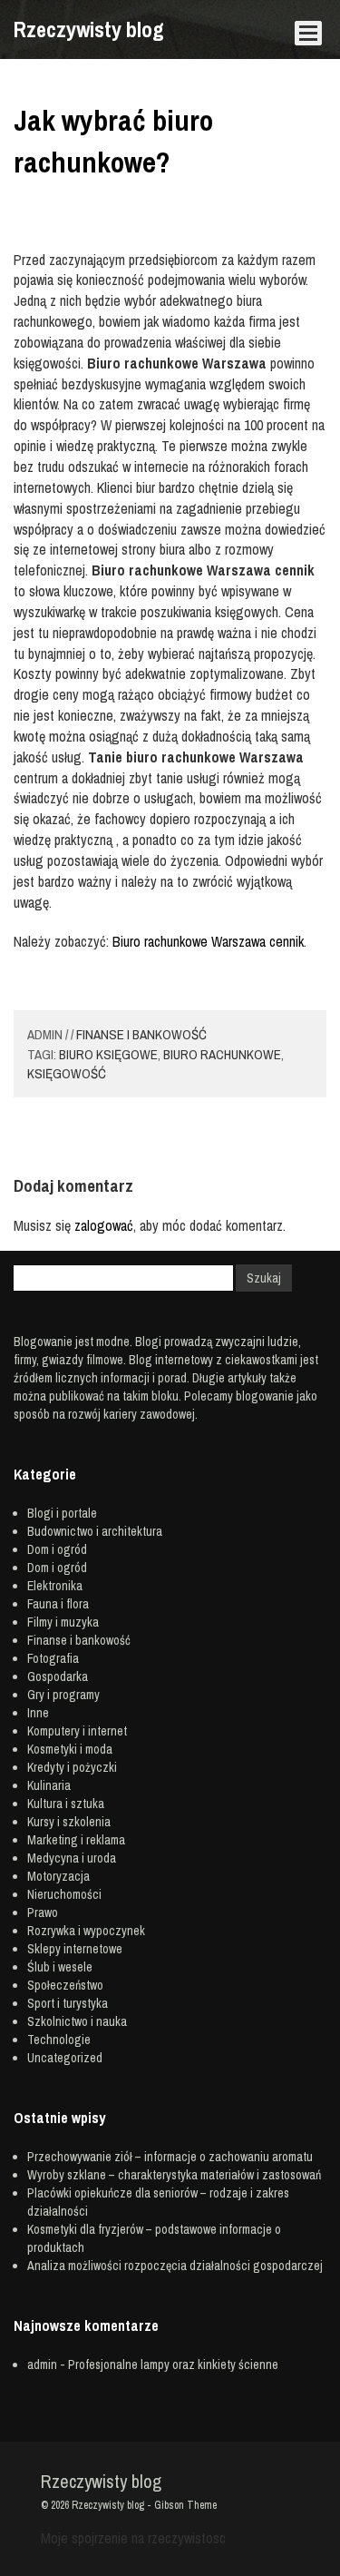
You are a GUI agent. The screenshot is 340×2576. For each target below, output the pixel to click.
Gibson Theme (185, 2505)
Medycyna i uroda (72, 1858)
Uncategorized (65, 2058)
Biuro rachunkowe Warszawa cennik (208, 941)
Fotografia (53, 1658)
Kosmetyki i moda (70, 1749)
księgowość (67, 1073)
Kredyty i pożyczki (72, 1767)
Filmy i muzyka (63, 1622)
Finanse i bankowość (141, 1034)
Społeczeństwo (65, 1985)
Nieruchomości (64, 1894)
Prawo (43, 1912)
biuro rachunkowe (222, 1054)
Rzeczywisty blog (89, 29)
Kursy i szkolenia (69, 1822)
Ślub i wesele (60, 1967)
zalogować (104, 1225)
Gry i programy (63, 1695)
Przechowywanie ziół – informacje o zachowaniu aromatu (170, 2157)
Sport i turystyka (68, 2003)
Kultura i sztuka (66, 1804)
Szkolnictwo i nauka (77, 2021)
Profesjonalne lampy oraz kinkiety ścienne (173, 2365)
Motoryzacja (58, 1876)
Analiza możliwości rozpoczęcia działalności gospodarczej (175, 2266)
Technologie (59, 2040)
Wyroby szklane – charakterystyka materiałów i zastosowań (174, 2175)
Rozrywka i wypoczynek (86, 1931)
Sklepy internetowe (75, 1949)
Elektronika (55, 1586)
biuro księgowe (108, 1054)
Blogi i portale (62, 1513)
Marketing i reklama (76, 1840)
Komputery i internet (77, 1731)
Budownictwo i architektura (95, 1531)
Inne (38, 1713)
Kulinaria (49, 1785)
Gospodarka (58, 1676)
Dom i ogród (57, 1549)
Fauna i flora (58, 1604)
